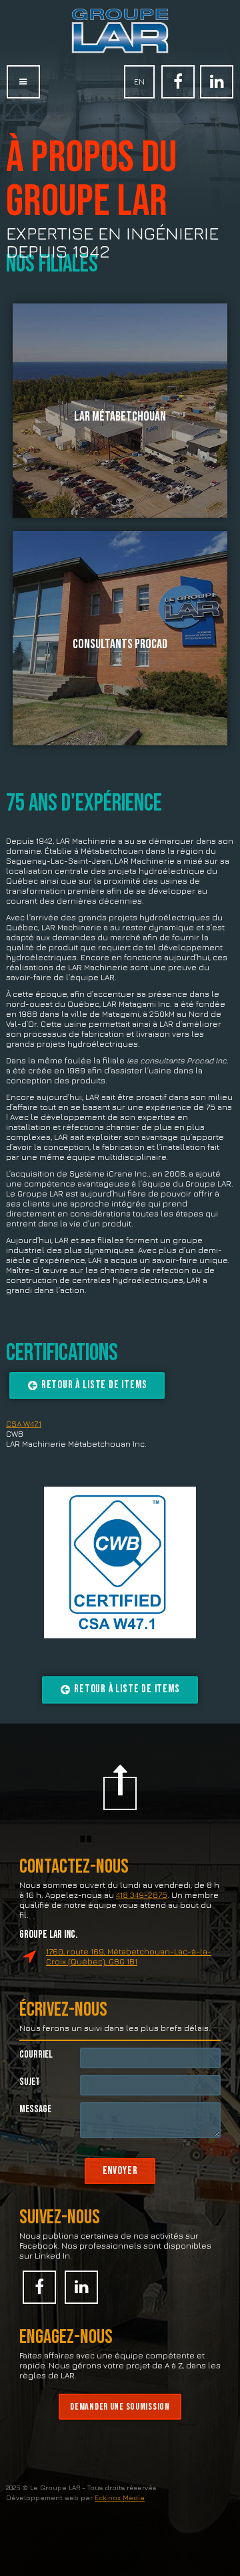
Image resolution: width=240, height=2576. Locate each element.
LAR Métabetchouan (120, 417)
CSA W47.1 (24, 1424)
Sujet (30, 2082)
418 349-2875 (142, 1895)
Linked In (217, 82)
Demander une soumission (120, 2407)
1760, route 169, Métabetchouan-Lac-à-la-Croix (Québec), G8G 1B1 (129, 1956)
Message (35, 2109)
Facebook (178, 82)
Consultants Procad (120, 644)
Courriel (36, 2055)
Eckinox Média (120, 2497)
